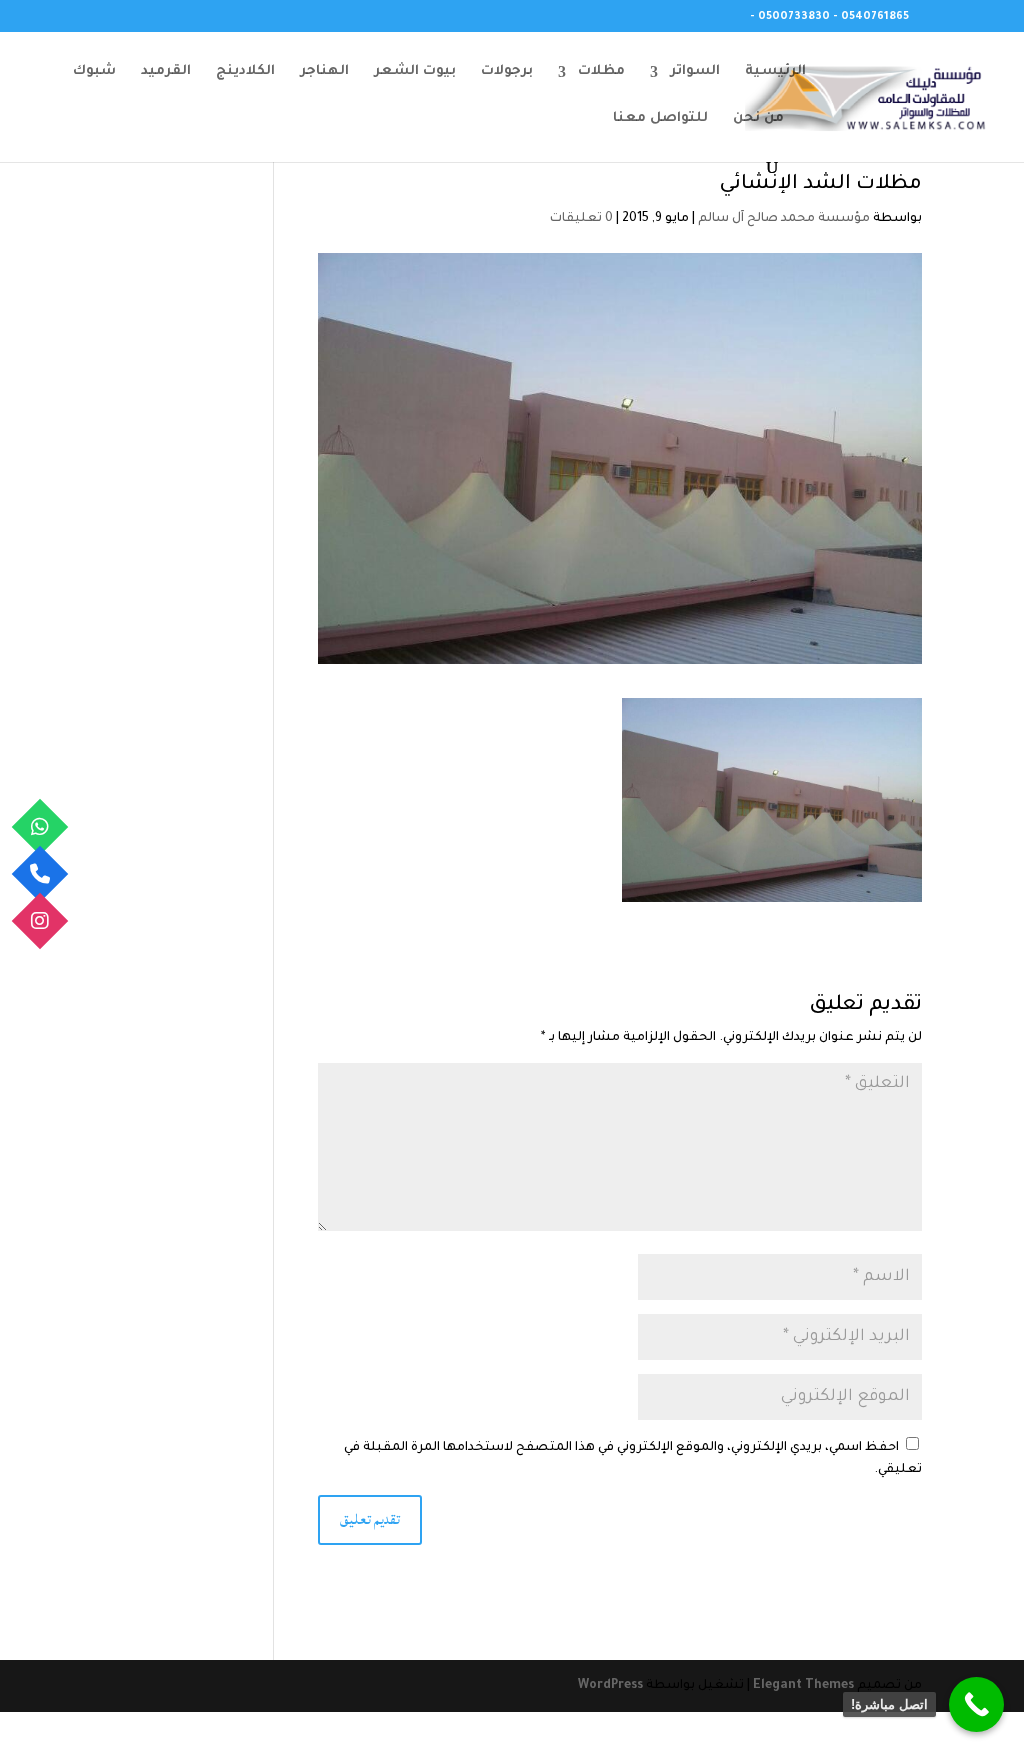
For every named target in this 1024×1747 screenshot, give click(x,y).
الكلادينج (245, 72)
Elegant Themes (803, 1686)
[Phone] (40, 873)
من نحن (758, 119)
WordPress (610, 1686)
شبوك (94, 72)
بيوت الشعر (415, 72)
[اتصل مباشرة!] (976, 1704)
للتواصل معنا (660, 119)
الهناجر (324, 72)
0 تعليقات (581, 219)
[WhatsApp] (40, 826)
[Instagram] (40, 920)
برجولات (507, 72)
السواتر (695, 72)
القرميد (166, 72)
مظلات (601, 72)
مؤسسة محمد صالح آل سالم (784, 219)
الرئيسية (775, 72)
